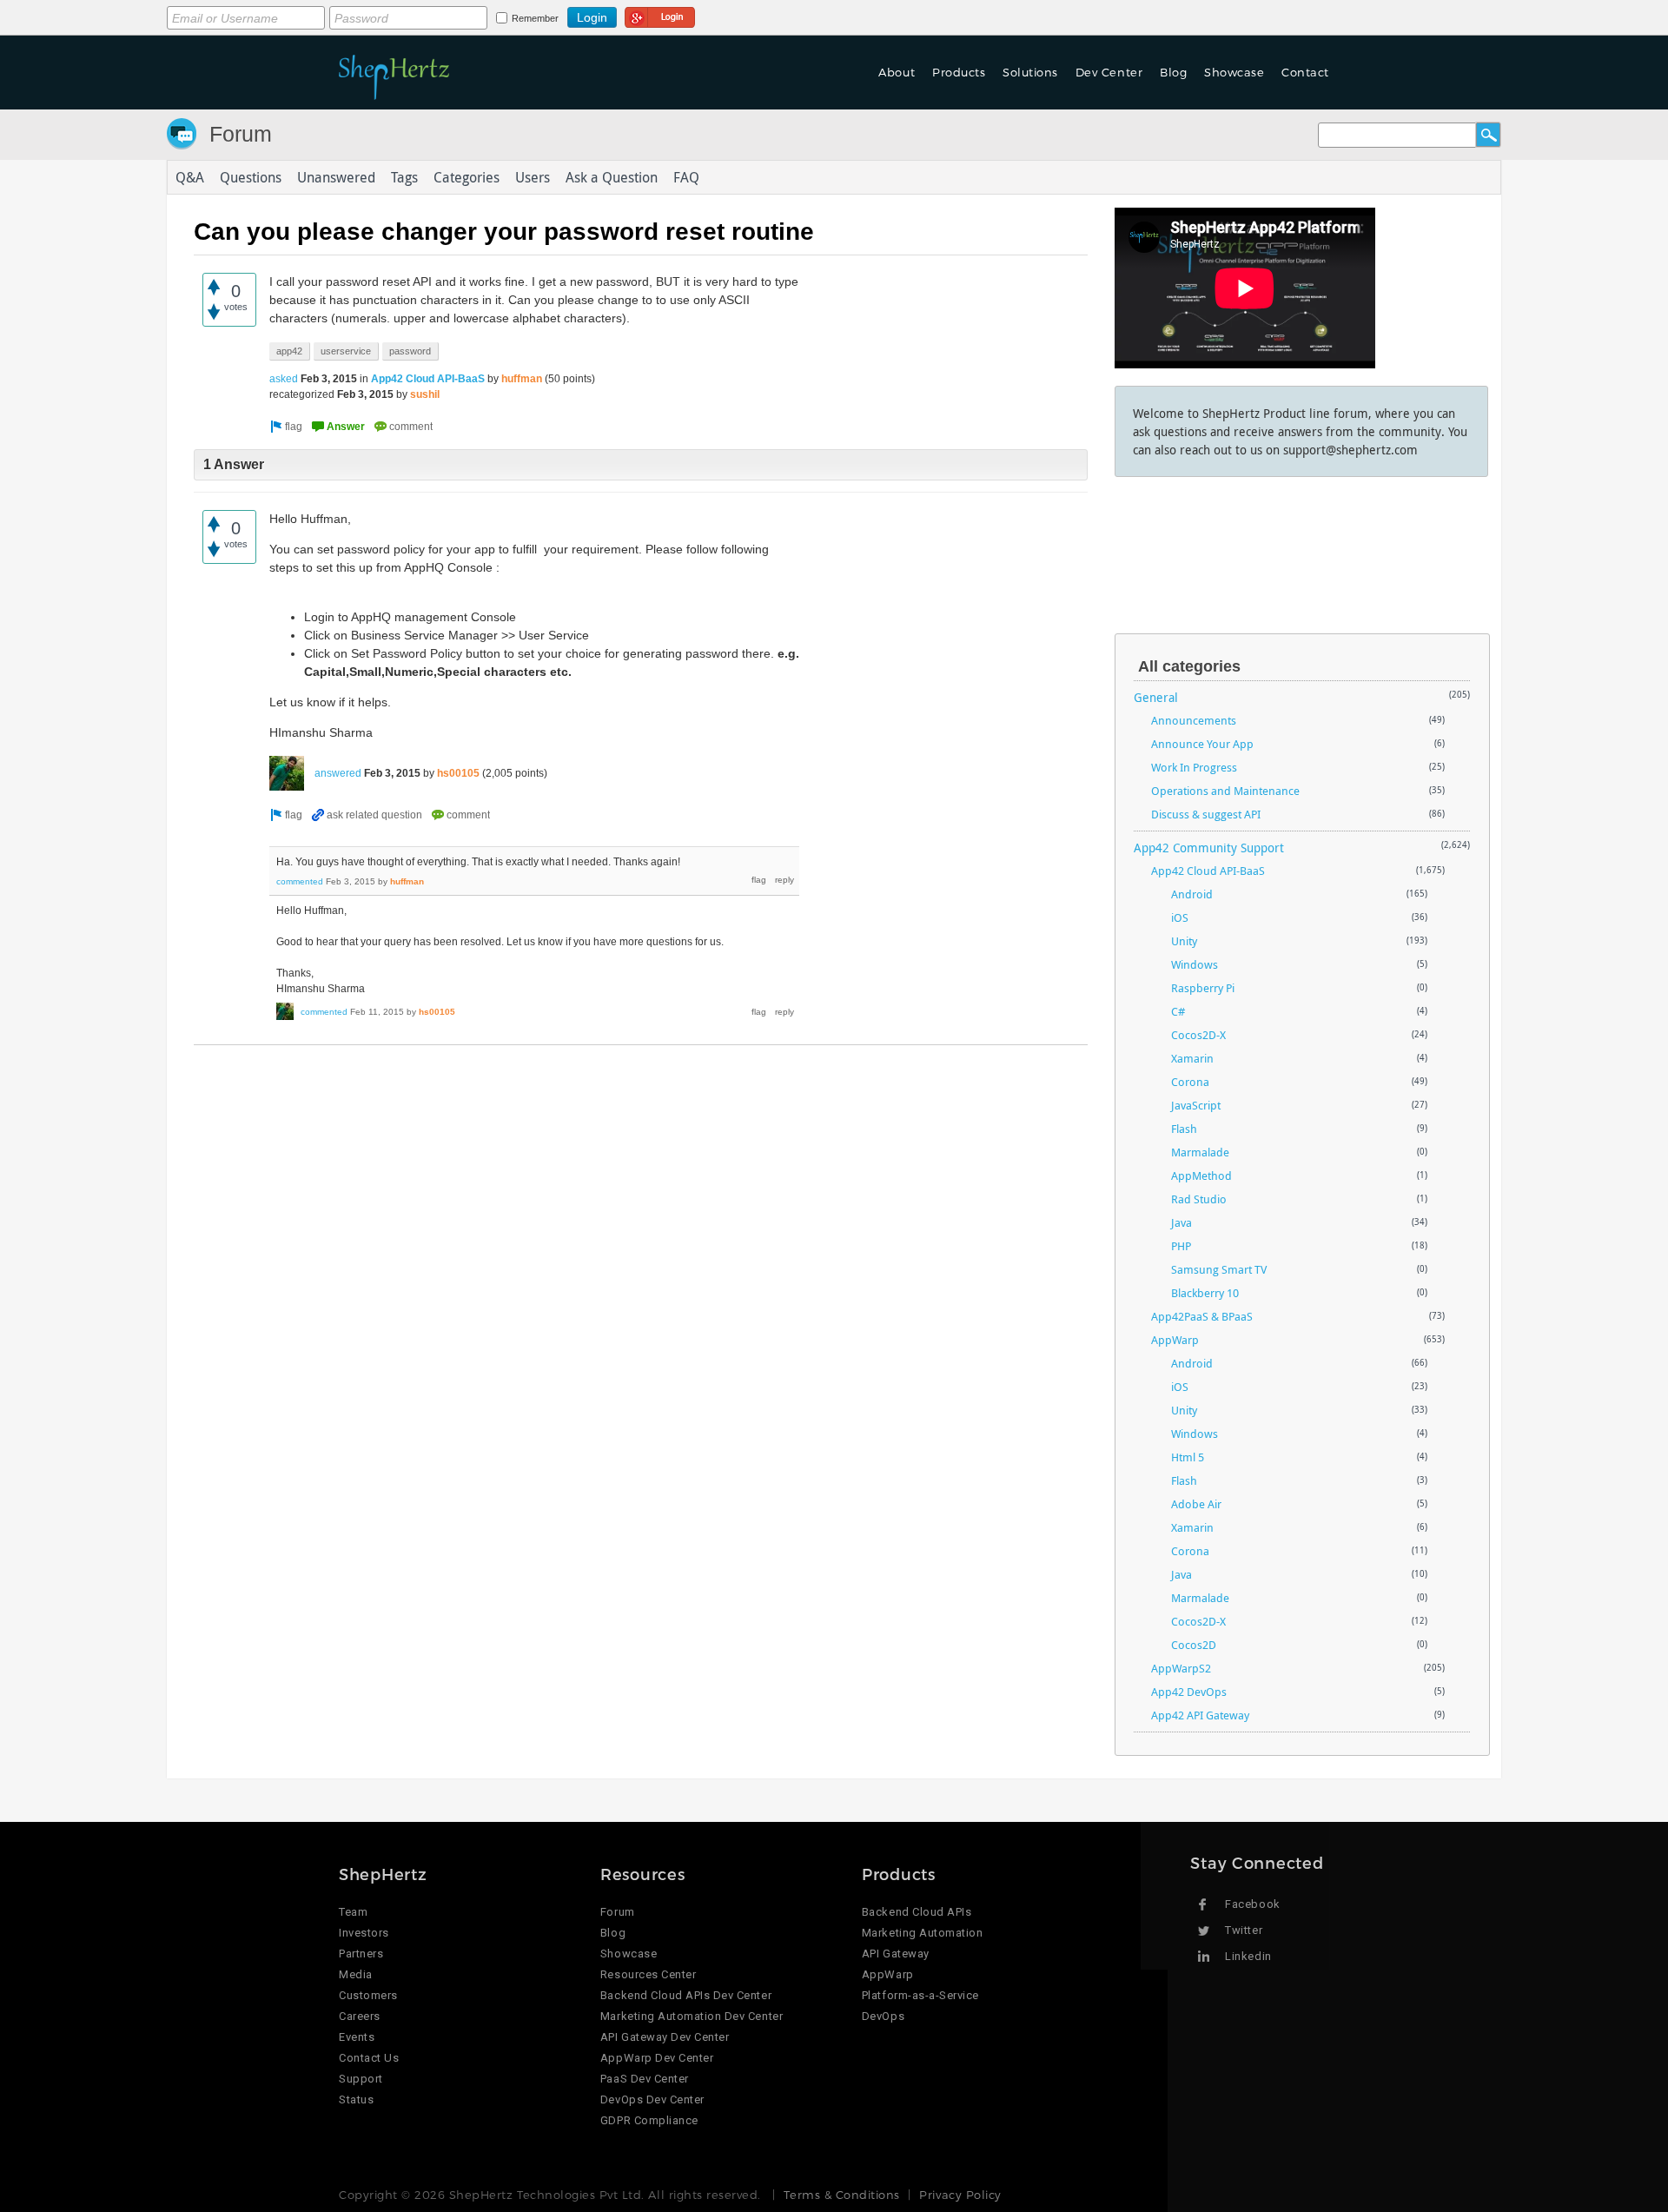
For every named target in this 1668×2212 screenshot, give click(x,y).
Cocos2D (1194, 1645)
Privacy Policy (960, 2195)
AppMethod (1201, 1176)
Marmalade (1200, 1152)
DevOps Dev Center (652, 2099)
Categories (467, 177)
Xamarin (1192, 1058)
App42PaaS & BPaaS (1202, 1316)
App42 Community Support (1209, 848)
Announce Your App (1202, 744)
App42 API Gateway (1200, 1715)
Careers (360, 2016)
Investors (364, 1933)
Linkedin (1248, 1956)
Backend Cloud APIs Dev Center (686, 1995)
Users (533, 177)
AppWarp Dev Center (657, 2058)
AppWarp (1175, 1340)
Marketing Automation (922, 1933)
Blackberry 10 (1205, 1293)
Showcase (1234, 72)
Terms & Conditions (841, 2195)
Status (356, 2099)
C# (1178, 1011)
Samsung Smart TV (1219, 1269)
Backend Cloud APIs (917, 1912)
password (410, 351)
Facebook (1252, 1904)
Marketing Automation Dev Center (692, 2016)
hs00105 (458, 773)
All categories (1189, 666)
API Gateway (896, 1954)
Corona (1190, 1082)
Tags (404, 177)
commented (300, 881)
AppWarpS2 (1181, 1668)
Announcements (1194, 720)
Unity (1184, 941)
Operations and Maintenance (1225, 791)
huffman (522, 379)
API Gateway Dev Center (665, 2037)
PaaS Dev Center (645, 2079)
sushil (425, 394)
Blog (613, 1933)
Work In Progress (1194, 767)
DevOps (883, 2016)
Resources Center (648, 1974)
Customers (368, 1995)
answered (338, 773)
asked (284, 379)
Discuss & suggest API (1206, 814)
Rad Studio (1199, 1199)
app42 (289, 351)
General (1156, 697)
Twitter (1244, 1930)
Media (356, 1974)
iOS (1180, 917)
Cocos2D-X (1198, 1035)
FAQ (686, 177)
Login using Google (660, 15)
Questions (251, 177)
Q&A (190, 177)
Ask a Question (612, 177)
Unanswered (336, 177)
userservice (346, 351)
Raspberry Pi (1203, 988)
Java (1181, 1222)
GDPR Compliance (649, 2120)
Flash (1184, 1129)
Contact (1305, 72)
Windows (1195, 964)
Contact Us (369, 2058)
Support (361, 2079)
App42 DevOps (1189, 1692)
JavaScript (1196, 1105)
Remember (535, 18)
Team (353, 1912)
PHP (1181, 1246)
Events (357, 2037)
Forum (241, 134)
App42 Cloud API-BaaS (428, 379)
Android (1192, 894)
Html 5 (1188, 1457)
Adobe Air (1196, 1504)
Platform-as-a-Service (920, 1995)
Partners (361, 1954)
